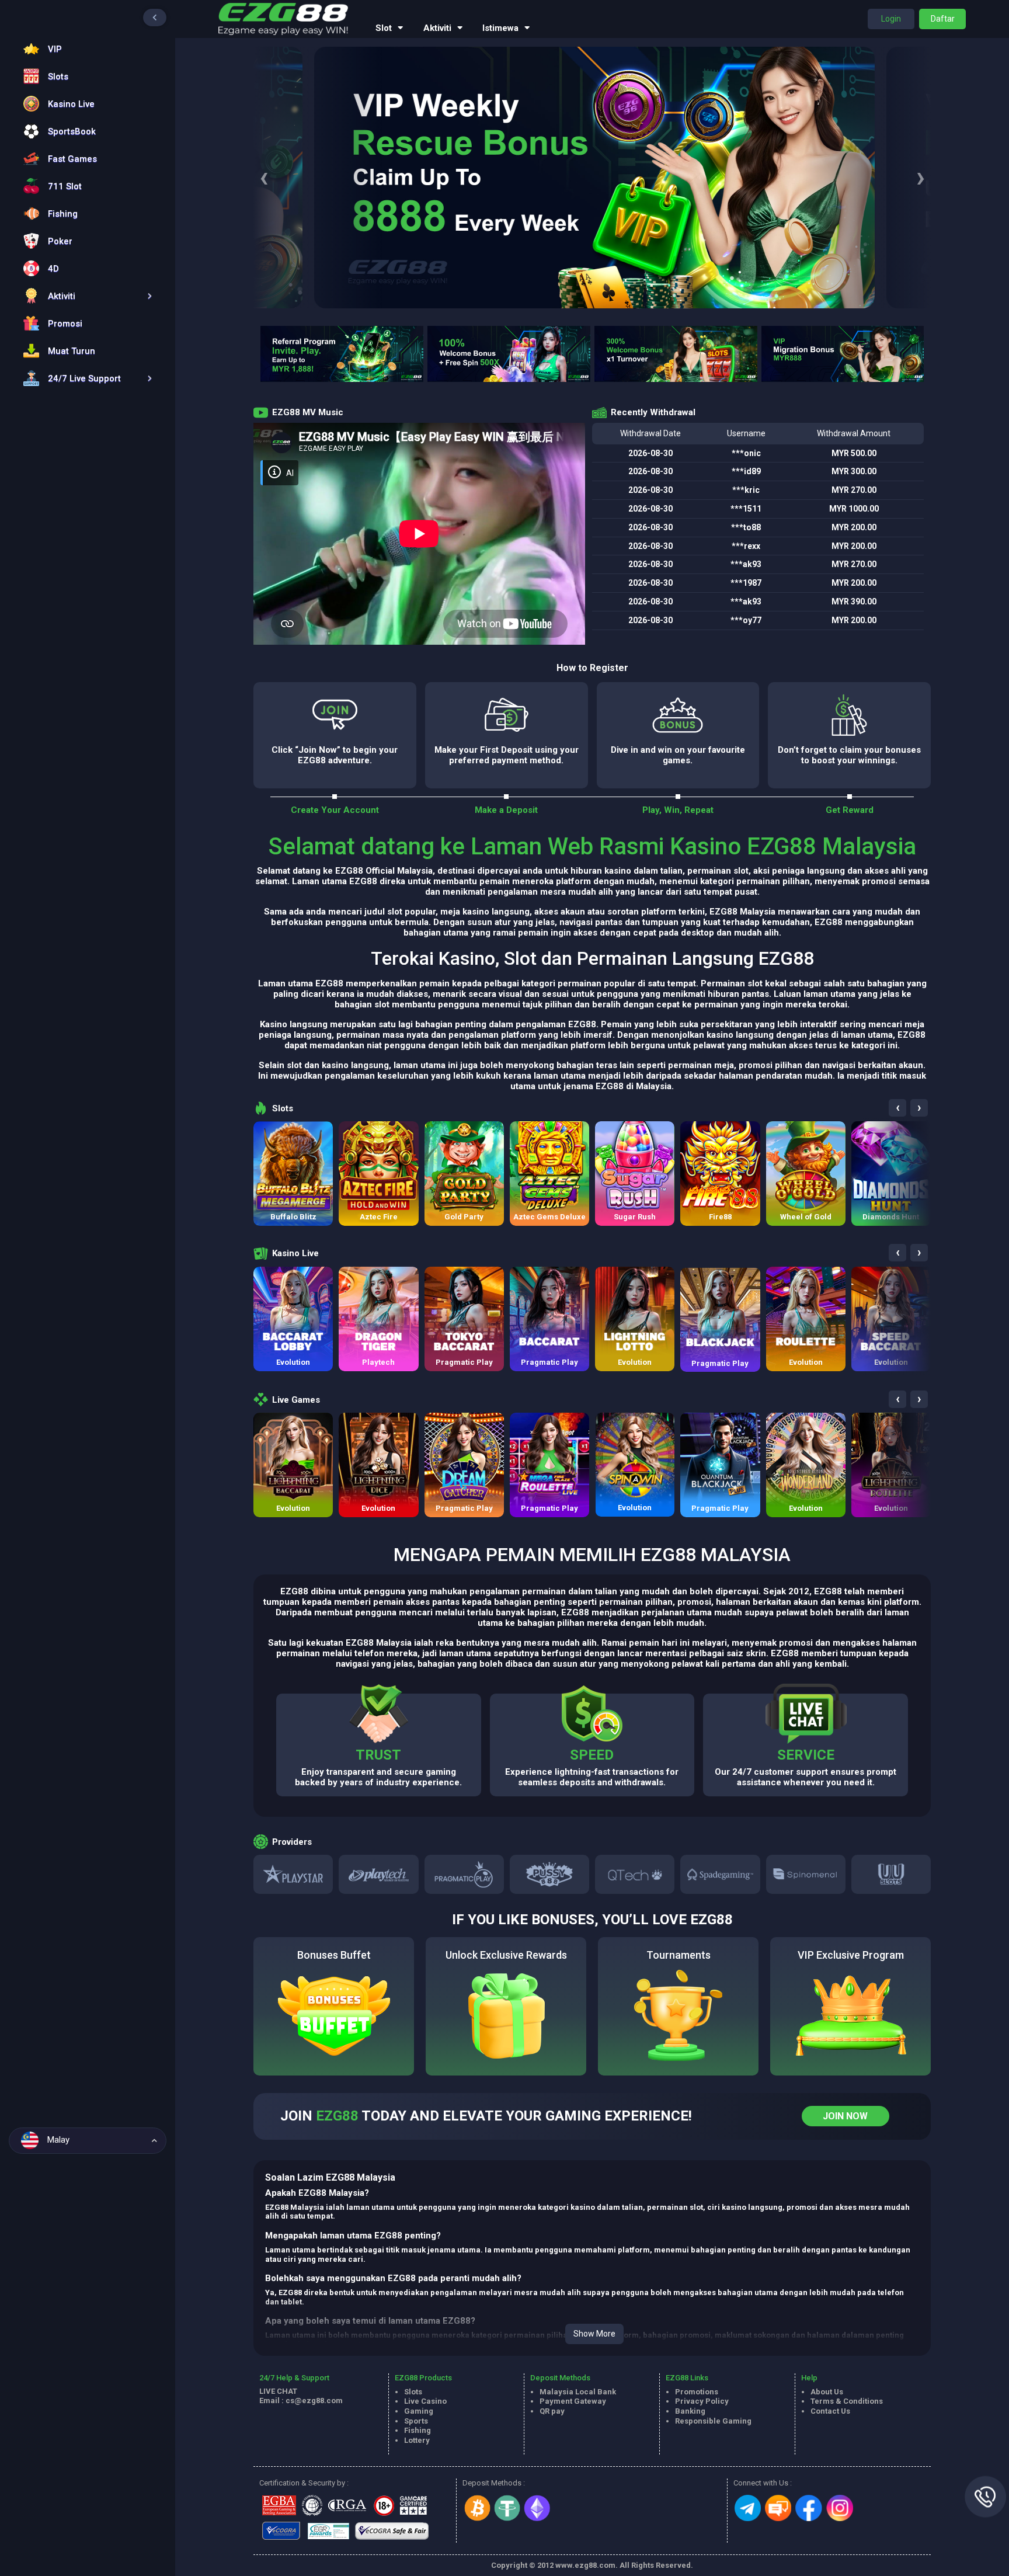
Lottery (417, 2440)
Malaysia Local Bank (578, 2392)
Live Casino (425, 2401)
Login (891, 19)
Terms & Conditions (847, 2401)
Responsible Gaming (713, 2421)
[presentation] (264, 178)
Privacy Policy (702, 2401)
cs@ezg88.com (314, 2401)
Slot (384, 28)
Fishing (417, 2430)
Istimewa (500, 28)
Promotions (697, 2392)
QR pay (552, 2411)
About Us (827, 2392)
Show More (594, 2334)
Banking (690, 2411)
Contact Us (830, 2411)
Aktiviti (437, 28)
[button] (85, 296)
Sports (416, 2421)
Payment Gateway (573, 2401)
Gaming (419, 2411)
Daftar (943, 19)
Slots (413, 2392)
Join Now (845, 2116)
